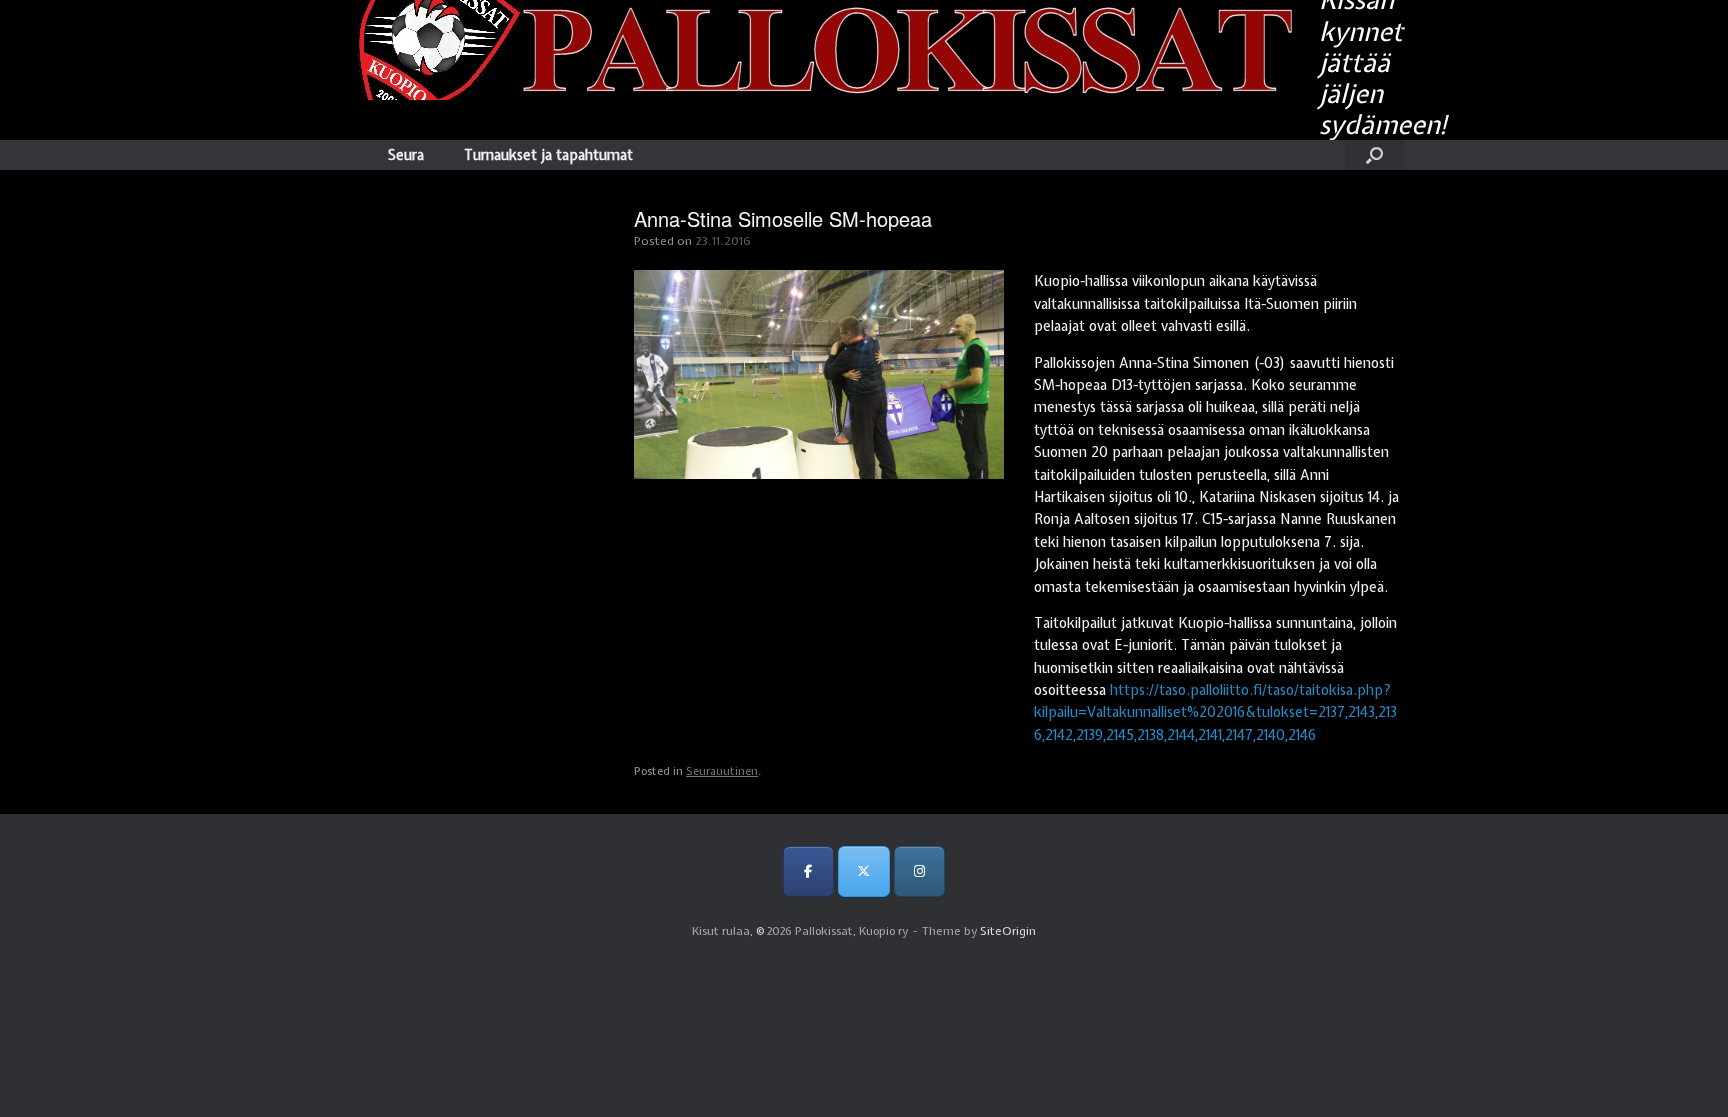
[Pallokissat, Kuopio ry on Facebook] (808, 871)
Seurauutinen (722, 771)
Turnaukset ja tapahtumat (548, 155)
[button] (1374, 155)
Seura (406, 155)
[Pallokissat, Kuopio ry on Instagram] (919, 871)
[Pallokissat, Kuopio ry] (809, 50)
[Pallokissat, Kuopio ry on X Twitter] (863, 871)
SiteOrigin (1008, 931)
